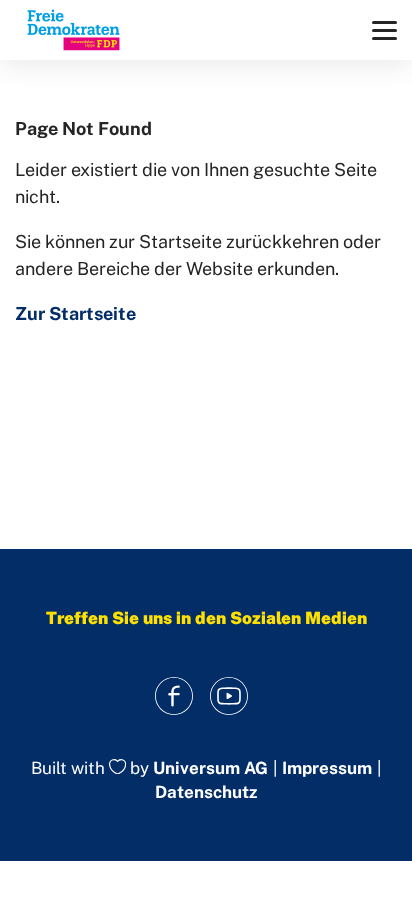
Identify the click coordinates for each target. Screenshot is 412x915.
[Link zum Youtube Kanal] (228, 696)
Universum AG (210, 768)
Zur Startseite (75, 313)
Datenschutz (206, 792)
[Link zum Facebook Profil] (173, 696)
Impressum (327, 768)
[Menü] (384, 30)
